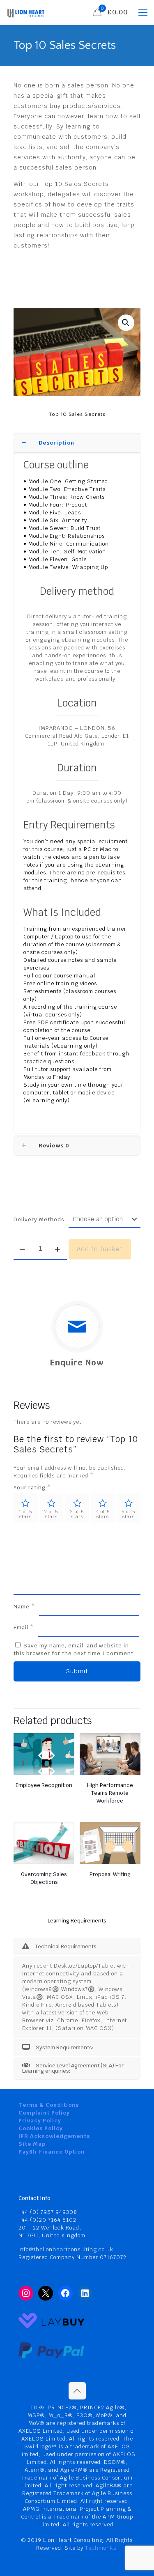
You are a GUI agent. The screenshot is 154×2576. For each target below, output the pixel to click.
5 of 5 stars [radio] (128, 1514)
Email (24, 1627)
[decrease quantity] (23, 1249)
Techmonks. (101, 2548)
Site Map (32, 2144)
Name (24, 1607)
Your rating (32, 1488)
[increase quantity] (58, 1249)
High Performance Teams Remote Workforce (110, 1793)
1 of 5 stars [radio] (25, 1514)
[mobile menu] (143, 12)
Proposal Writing (110, 1874)
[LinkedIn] (85, 2293)
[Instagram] (26, 2293)
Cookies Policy (41, 2128)
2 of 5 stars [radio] (51, 1514)
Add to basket (100, 1249)
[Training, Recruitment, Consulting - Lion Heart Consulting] (26, 12)
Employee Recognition (44, 1785)
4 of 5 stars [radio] (103, 1514)
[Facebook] (65, 2293)
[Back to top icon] (77, 2391)
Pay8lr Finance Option (52, 2152)
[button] (126, 323)
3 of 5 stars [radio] (77, 1514)
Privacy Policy (40, 2121)
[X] (46, 2293)
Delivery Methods (39, 1219)
